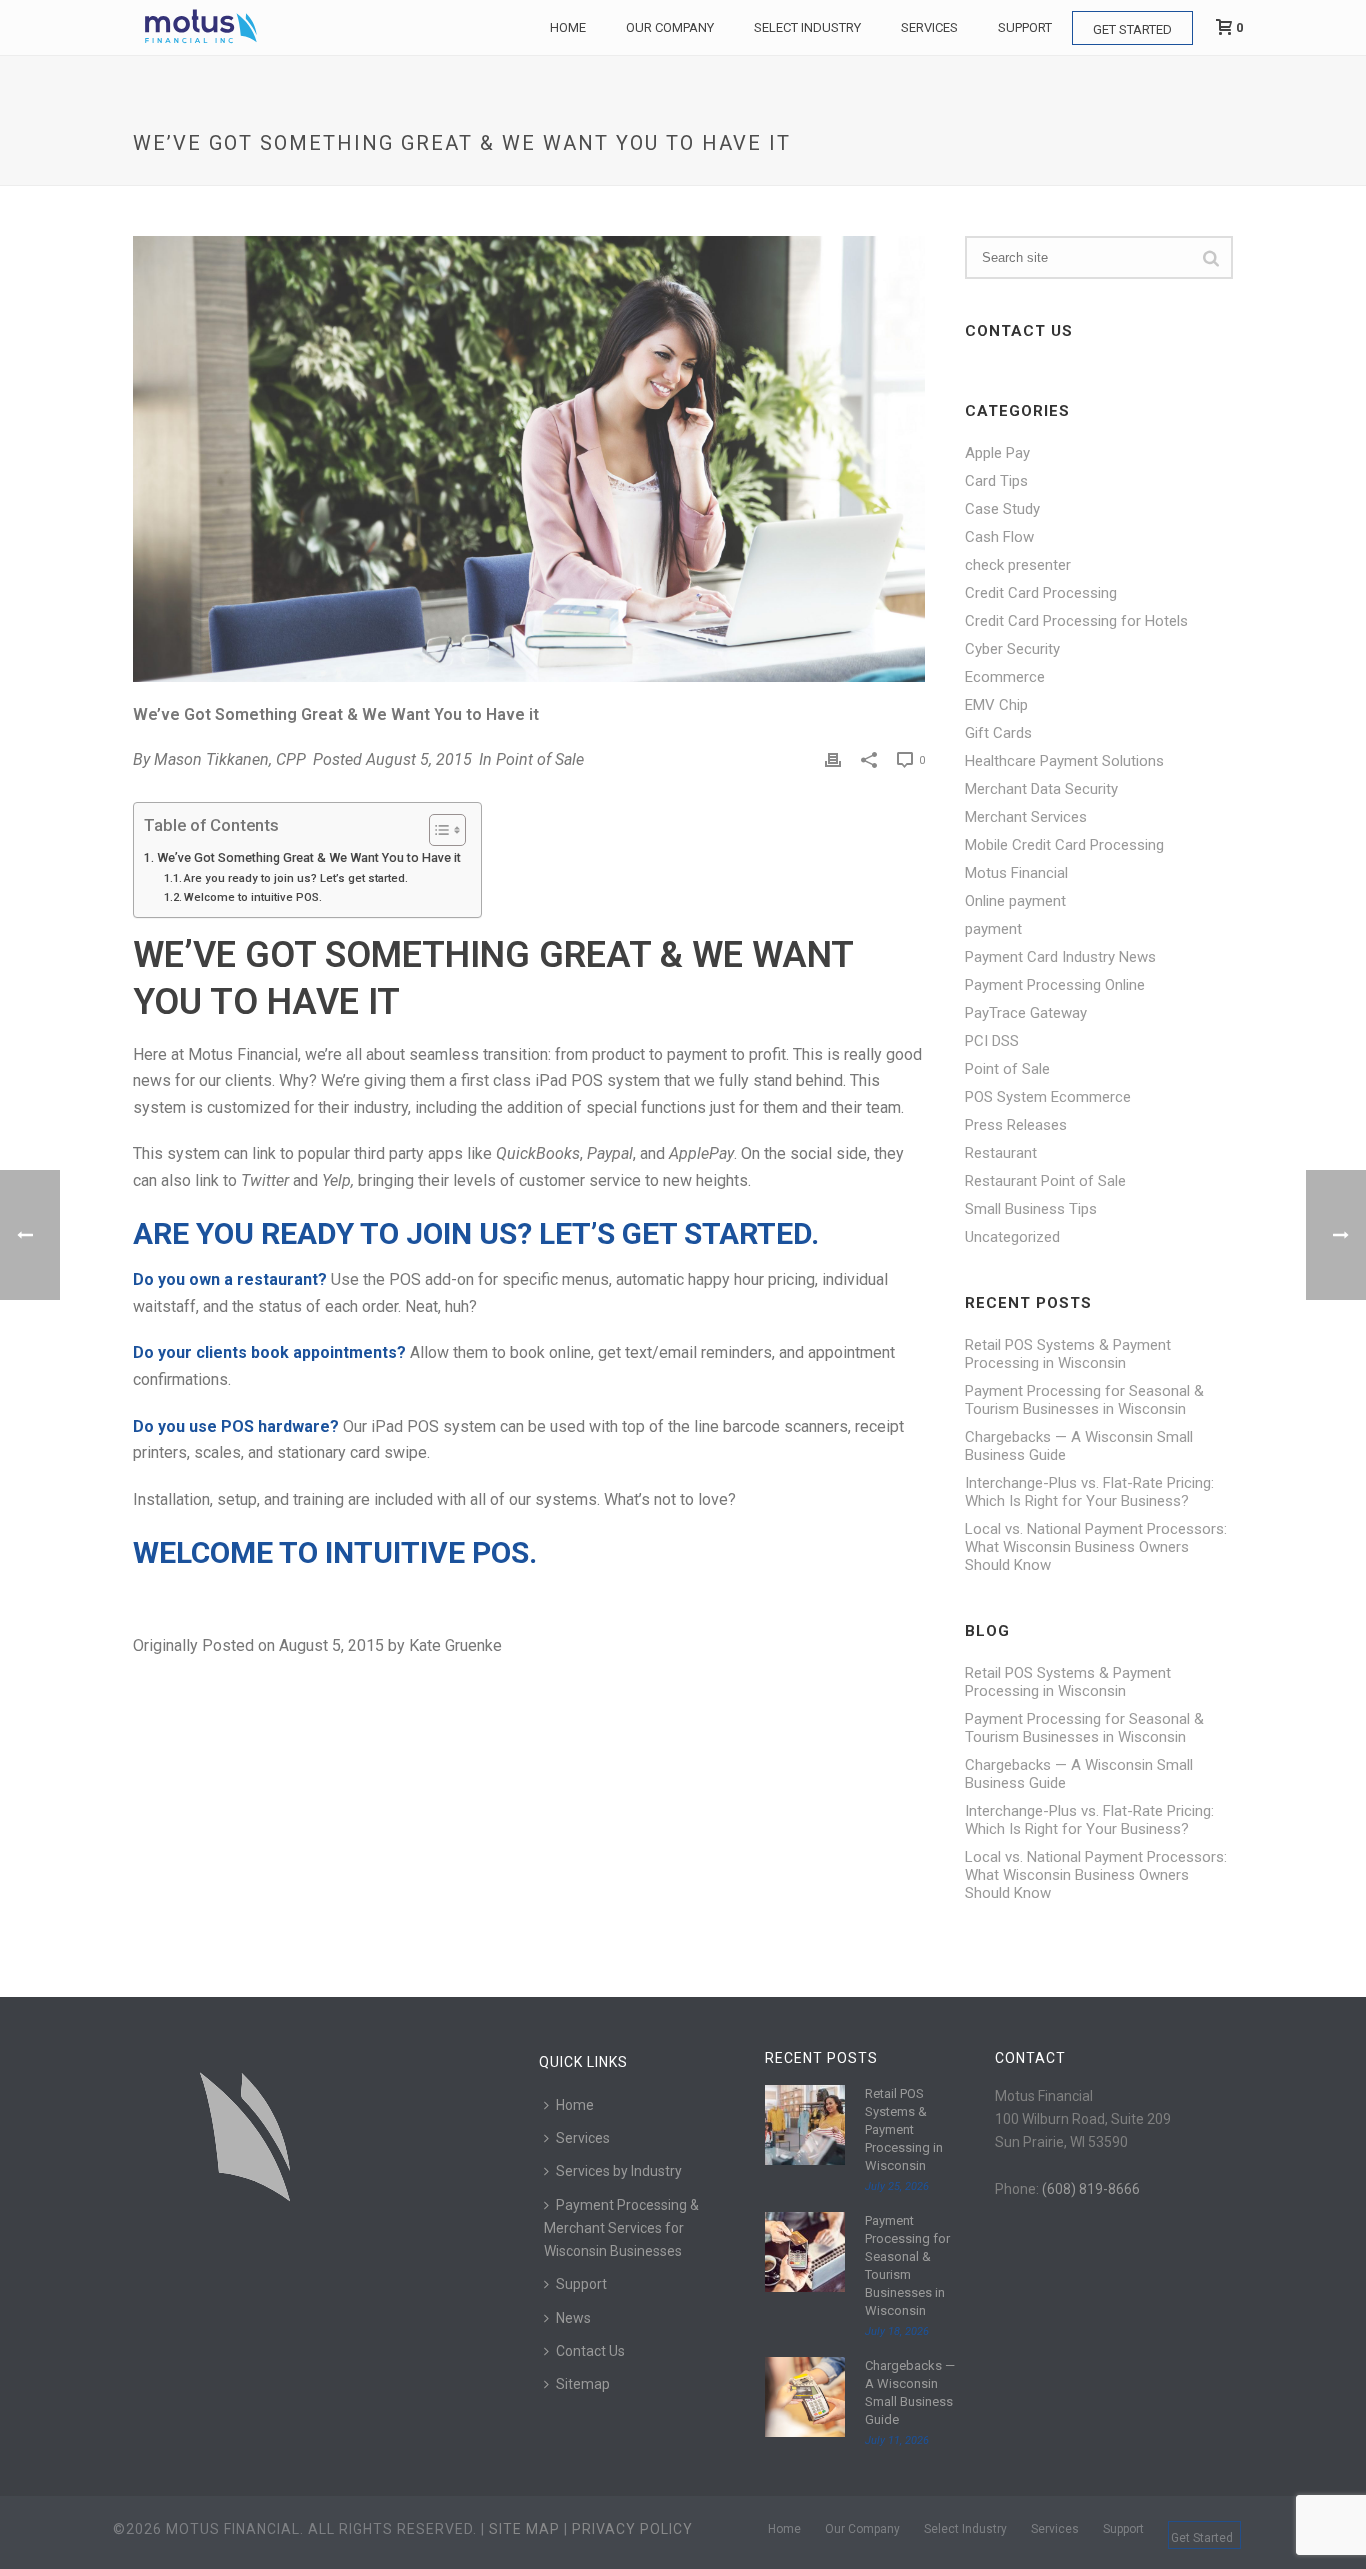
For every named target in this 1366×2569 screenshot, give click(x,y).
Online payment (1015, 901)
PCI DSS (992, 1041)
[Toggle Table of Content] (437, 830)
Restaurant (1001, 1153)
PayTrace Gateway (1026, 1013)
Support (1025, 27)
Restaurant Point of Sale (1045, 1181)
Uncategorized (1012, 1237)
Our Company (670, 27)
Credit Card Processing (1041, 593)
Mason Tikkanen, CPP (230, 759)
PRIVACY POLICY (632, 2529)
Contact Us (590, 2351)
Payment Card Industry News (1060, 957)
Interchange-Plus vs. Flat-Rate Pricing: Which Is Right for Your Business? (1089, 1492)
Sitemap (583, 2384)
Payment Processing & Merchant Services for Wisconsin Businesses (621, 2228)
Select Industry (807, 27)
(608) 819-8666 (1091, 2189)
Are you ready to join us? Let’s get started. (296, 878)
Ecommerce (1005, 677)
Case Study (1002, 509)
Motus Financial (1016, 873)
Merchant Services (1026, 817)
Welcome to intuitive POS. (253, 897)
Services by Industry (619, 2171)
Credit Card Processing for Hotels (1076, 621)
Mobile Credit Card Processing (1064, 845)
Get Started (1132, 29)
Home (568, 27)
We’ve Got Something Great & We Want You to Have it (309, 857)
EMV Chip (996, 705)
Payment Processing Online (1055, 985)
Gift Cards (998, 733)
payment (993, 929)
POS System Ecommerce (1048, 1097)
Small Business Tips (1031, 1209)
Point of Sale (540, 759)
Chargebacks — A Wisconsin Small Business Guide (1079, 1446)
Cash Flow (999, 537)
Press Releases (1016, 1125)
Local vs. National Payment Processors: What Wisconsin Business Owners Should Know (1096, 1547)
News (573, 2318)
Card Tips (996, 481)
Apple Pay (997, 453)
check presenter (1018, 565)
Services (929, 27)
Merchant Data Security (1041, 789)
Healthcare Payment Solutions (1064, 761)
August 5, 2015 (419, 759)
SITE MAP (524, 2529)
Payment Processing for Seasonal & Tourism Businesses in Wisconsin (1084, 1400)
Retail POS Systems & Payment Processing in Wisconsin (1068, 1354)
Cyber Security (1012, 649)
